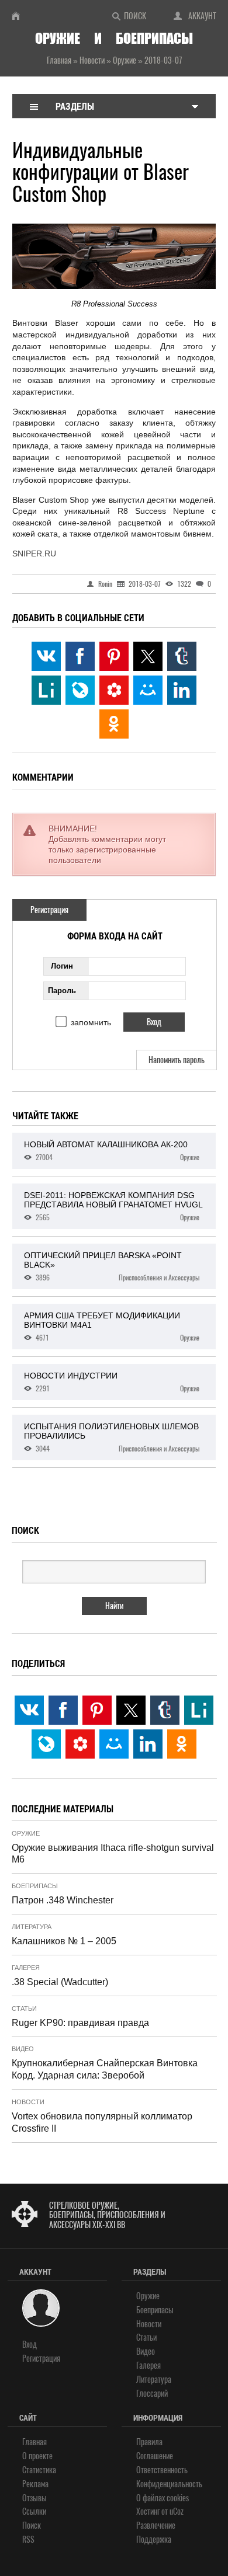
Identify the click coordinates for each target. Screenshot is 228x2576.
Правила (149, 2442)
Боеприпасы (35, 1886)
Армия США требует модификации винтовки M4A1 (111, 1327)
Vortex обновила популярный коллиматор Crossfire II (102, 2122)
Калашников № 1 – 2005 (64, 1941)
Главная (34, 2442)
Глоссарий (152, 2394)
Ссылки (34, 2511)
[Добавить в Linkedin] (182, 690)
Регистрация (49, 910)
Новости (28, 2102)
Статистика (39, 2470)
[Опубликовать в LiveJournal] (80, 690)
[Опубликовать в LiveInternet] (46, 690)
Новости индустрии (111, 1382)
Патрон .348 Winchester (63, 1900)
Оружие (26, 1833)
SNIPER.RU (34, 554)
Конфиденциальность (169, 2484)
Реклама (35, 2484)
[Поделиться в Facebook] (80, 656)
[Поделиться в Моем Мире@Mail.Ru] (148, 690)
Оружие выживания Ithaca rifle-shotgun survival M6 (113, 1854)
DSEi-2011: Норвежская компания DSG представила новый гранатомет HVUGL (113, 1206)
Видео (23, 2049)
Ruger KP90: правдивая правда (80, 2023)
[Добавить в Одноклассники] (114, 724)
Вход (30, 2344)
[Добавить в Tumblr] (182, 656)
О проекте (37, 2456)
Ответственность (162, 2470)
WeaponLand (20, 16)
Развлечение (156, 2525)
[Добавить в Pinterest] (114, 656)
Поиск (135, 16)
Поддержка (154, 2540)
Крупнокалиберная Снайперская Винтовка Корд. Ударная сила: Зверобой (105, 2069)
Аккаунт (202, 16)
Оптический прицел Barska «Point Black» (111, 1266)
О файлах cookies (163, 2498)
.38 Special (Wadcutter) (60, 1982)
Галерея (26, 1968)
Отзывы (34, 2498)
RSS (28, 2540)
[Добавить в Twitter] (148, 656)
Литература (32, 1927)
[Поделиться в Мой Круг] (114, 690)
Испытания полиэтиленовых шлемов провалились (111, 1437)
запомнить (91, 1022)
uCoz (177, 2511)
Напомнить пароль (177, 1060)
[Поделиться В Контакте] (46, 656)
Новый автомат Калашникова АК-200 (111, 1151)
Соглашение (155, 2456)
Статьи (24, 2008)
